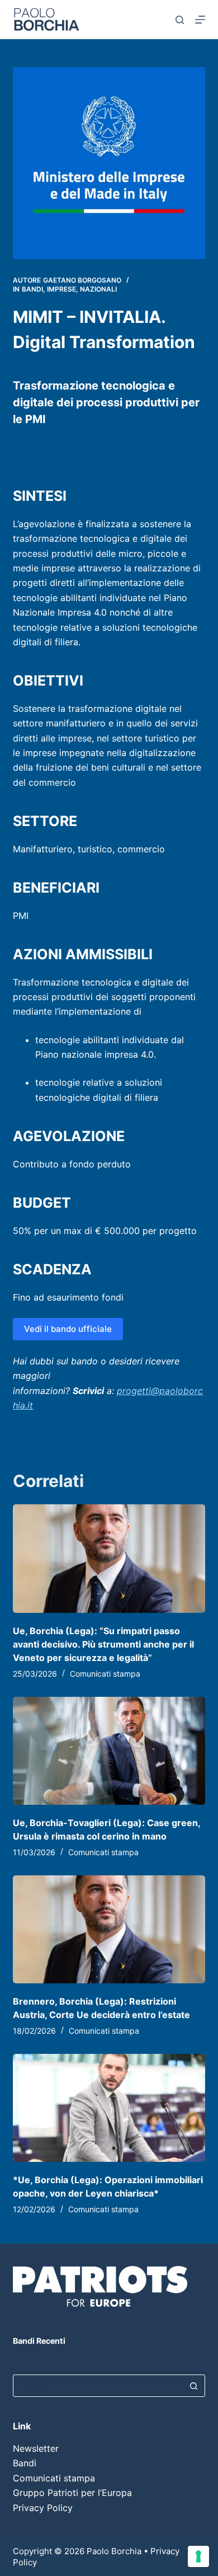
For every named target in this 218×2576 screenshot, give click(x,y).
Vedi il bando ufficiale (68, 1329)
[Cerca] (180, 20)
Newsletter (36, 2448)
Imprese (61, 289)
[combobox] (98, 2386)
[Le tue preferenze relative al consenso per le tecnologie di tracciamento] (198, 2556)
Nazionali (98, 289)
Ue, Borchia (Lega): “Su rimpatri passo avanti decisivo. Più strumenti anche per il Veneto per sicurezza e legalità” (103, 1644)
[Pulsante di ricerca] (194, 2386)
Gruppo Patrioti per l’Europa (72, 2493)
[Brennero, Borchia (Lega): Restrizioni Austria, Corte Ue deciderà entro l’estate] (109, 1929)
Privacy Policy (43, 2508)
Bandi (32, 289)
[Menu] (200, 20)
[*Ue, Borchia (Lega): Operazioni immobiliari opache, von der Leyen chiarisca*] (109, 2108)
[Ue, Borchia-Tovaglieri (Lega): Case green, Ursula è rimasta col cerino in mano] (109, 1751)
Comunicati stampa (105, 1674)
